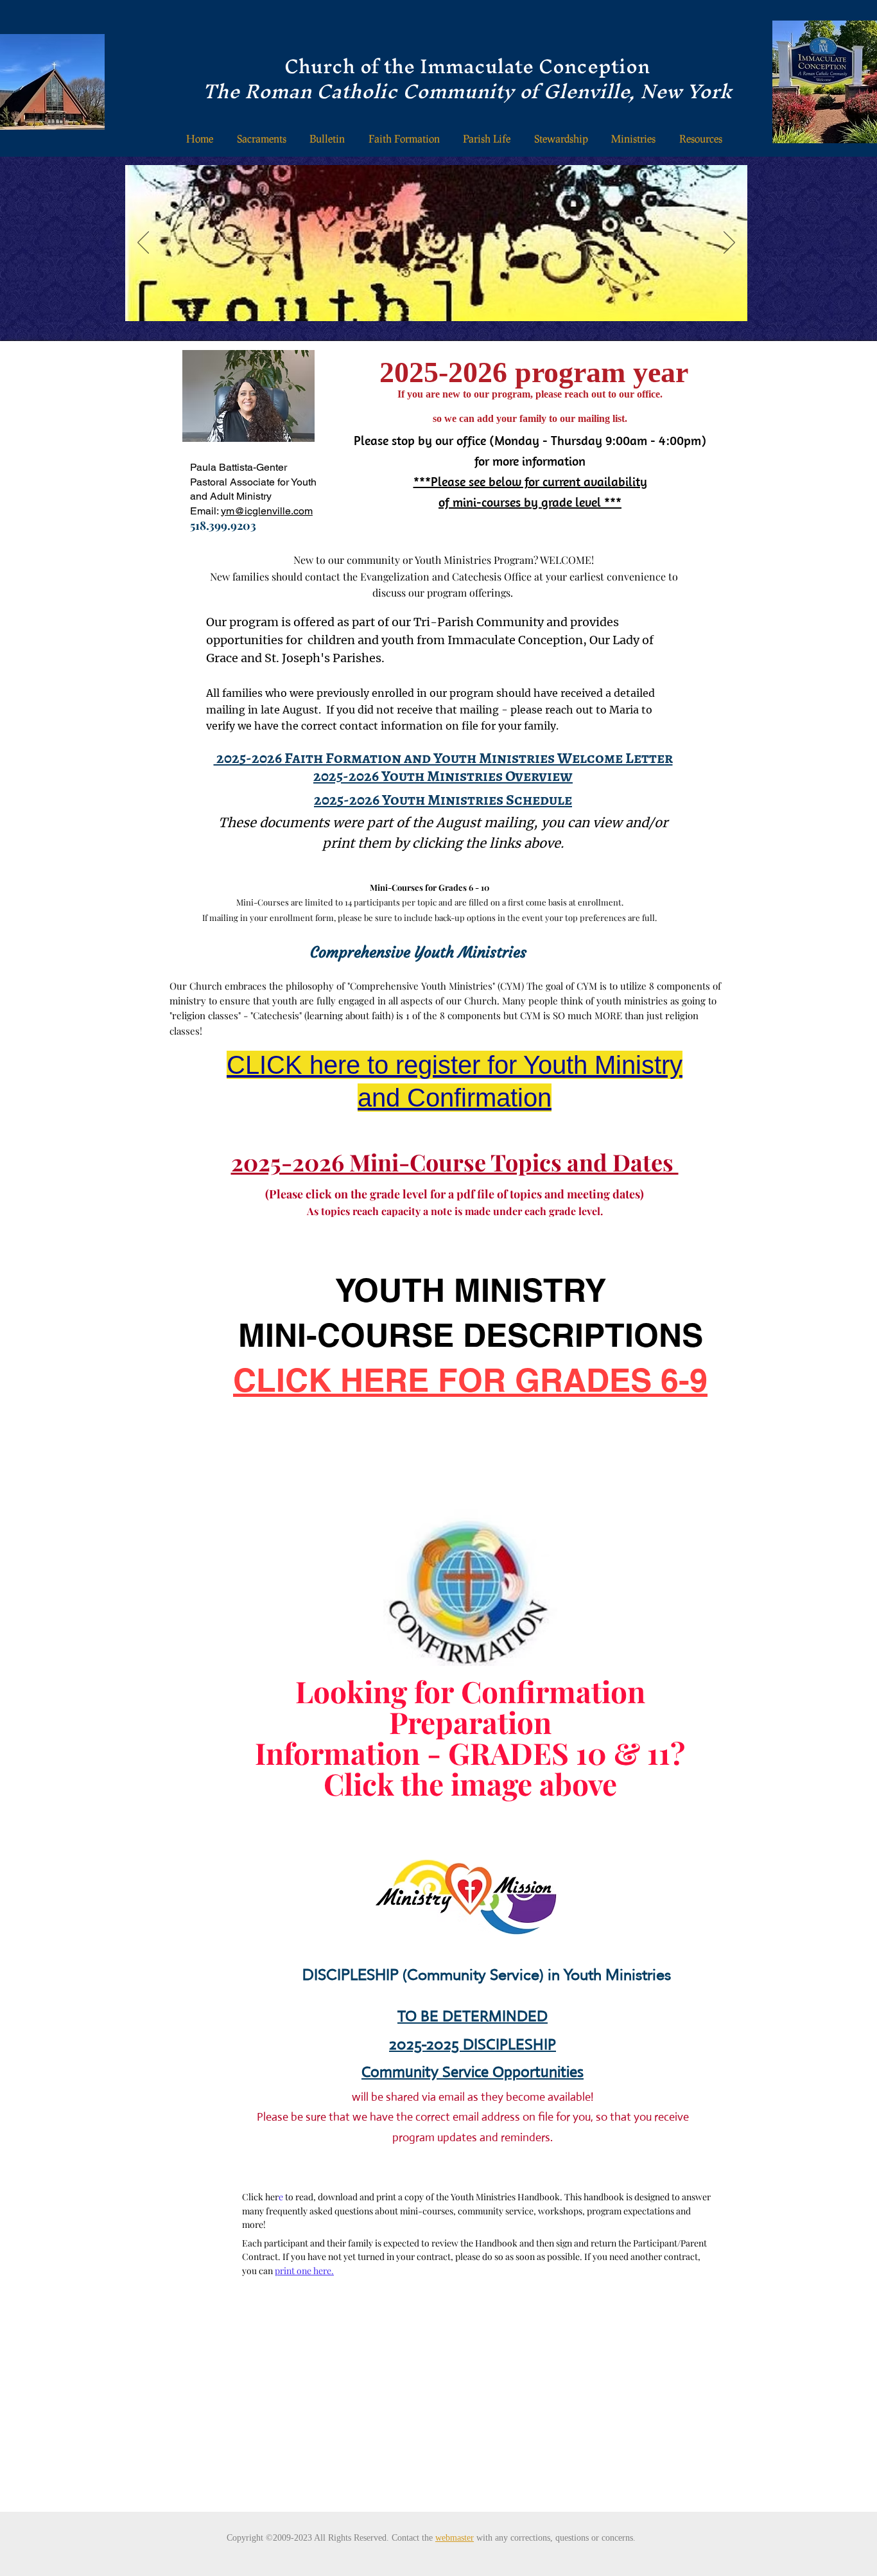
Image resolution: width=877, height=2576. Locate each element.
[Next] (729, 243)
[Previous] (143, 243)
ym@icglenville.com (267, 511)
